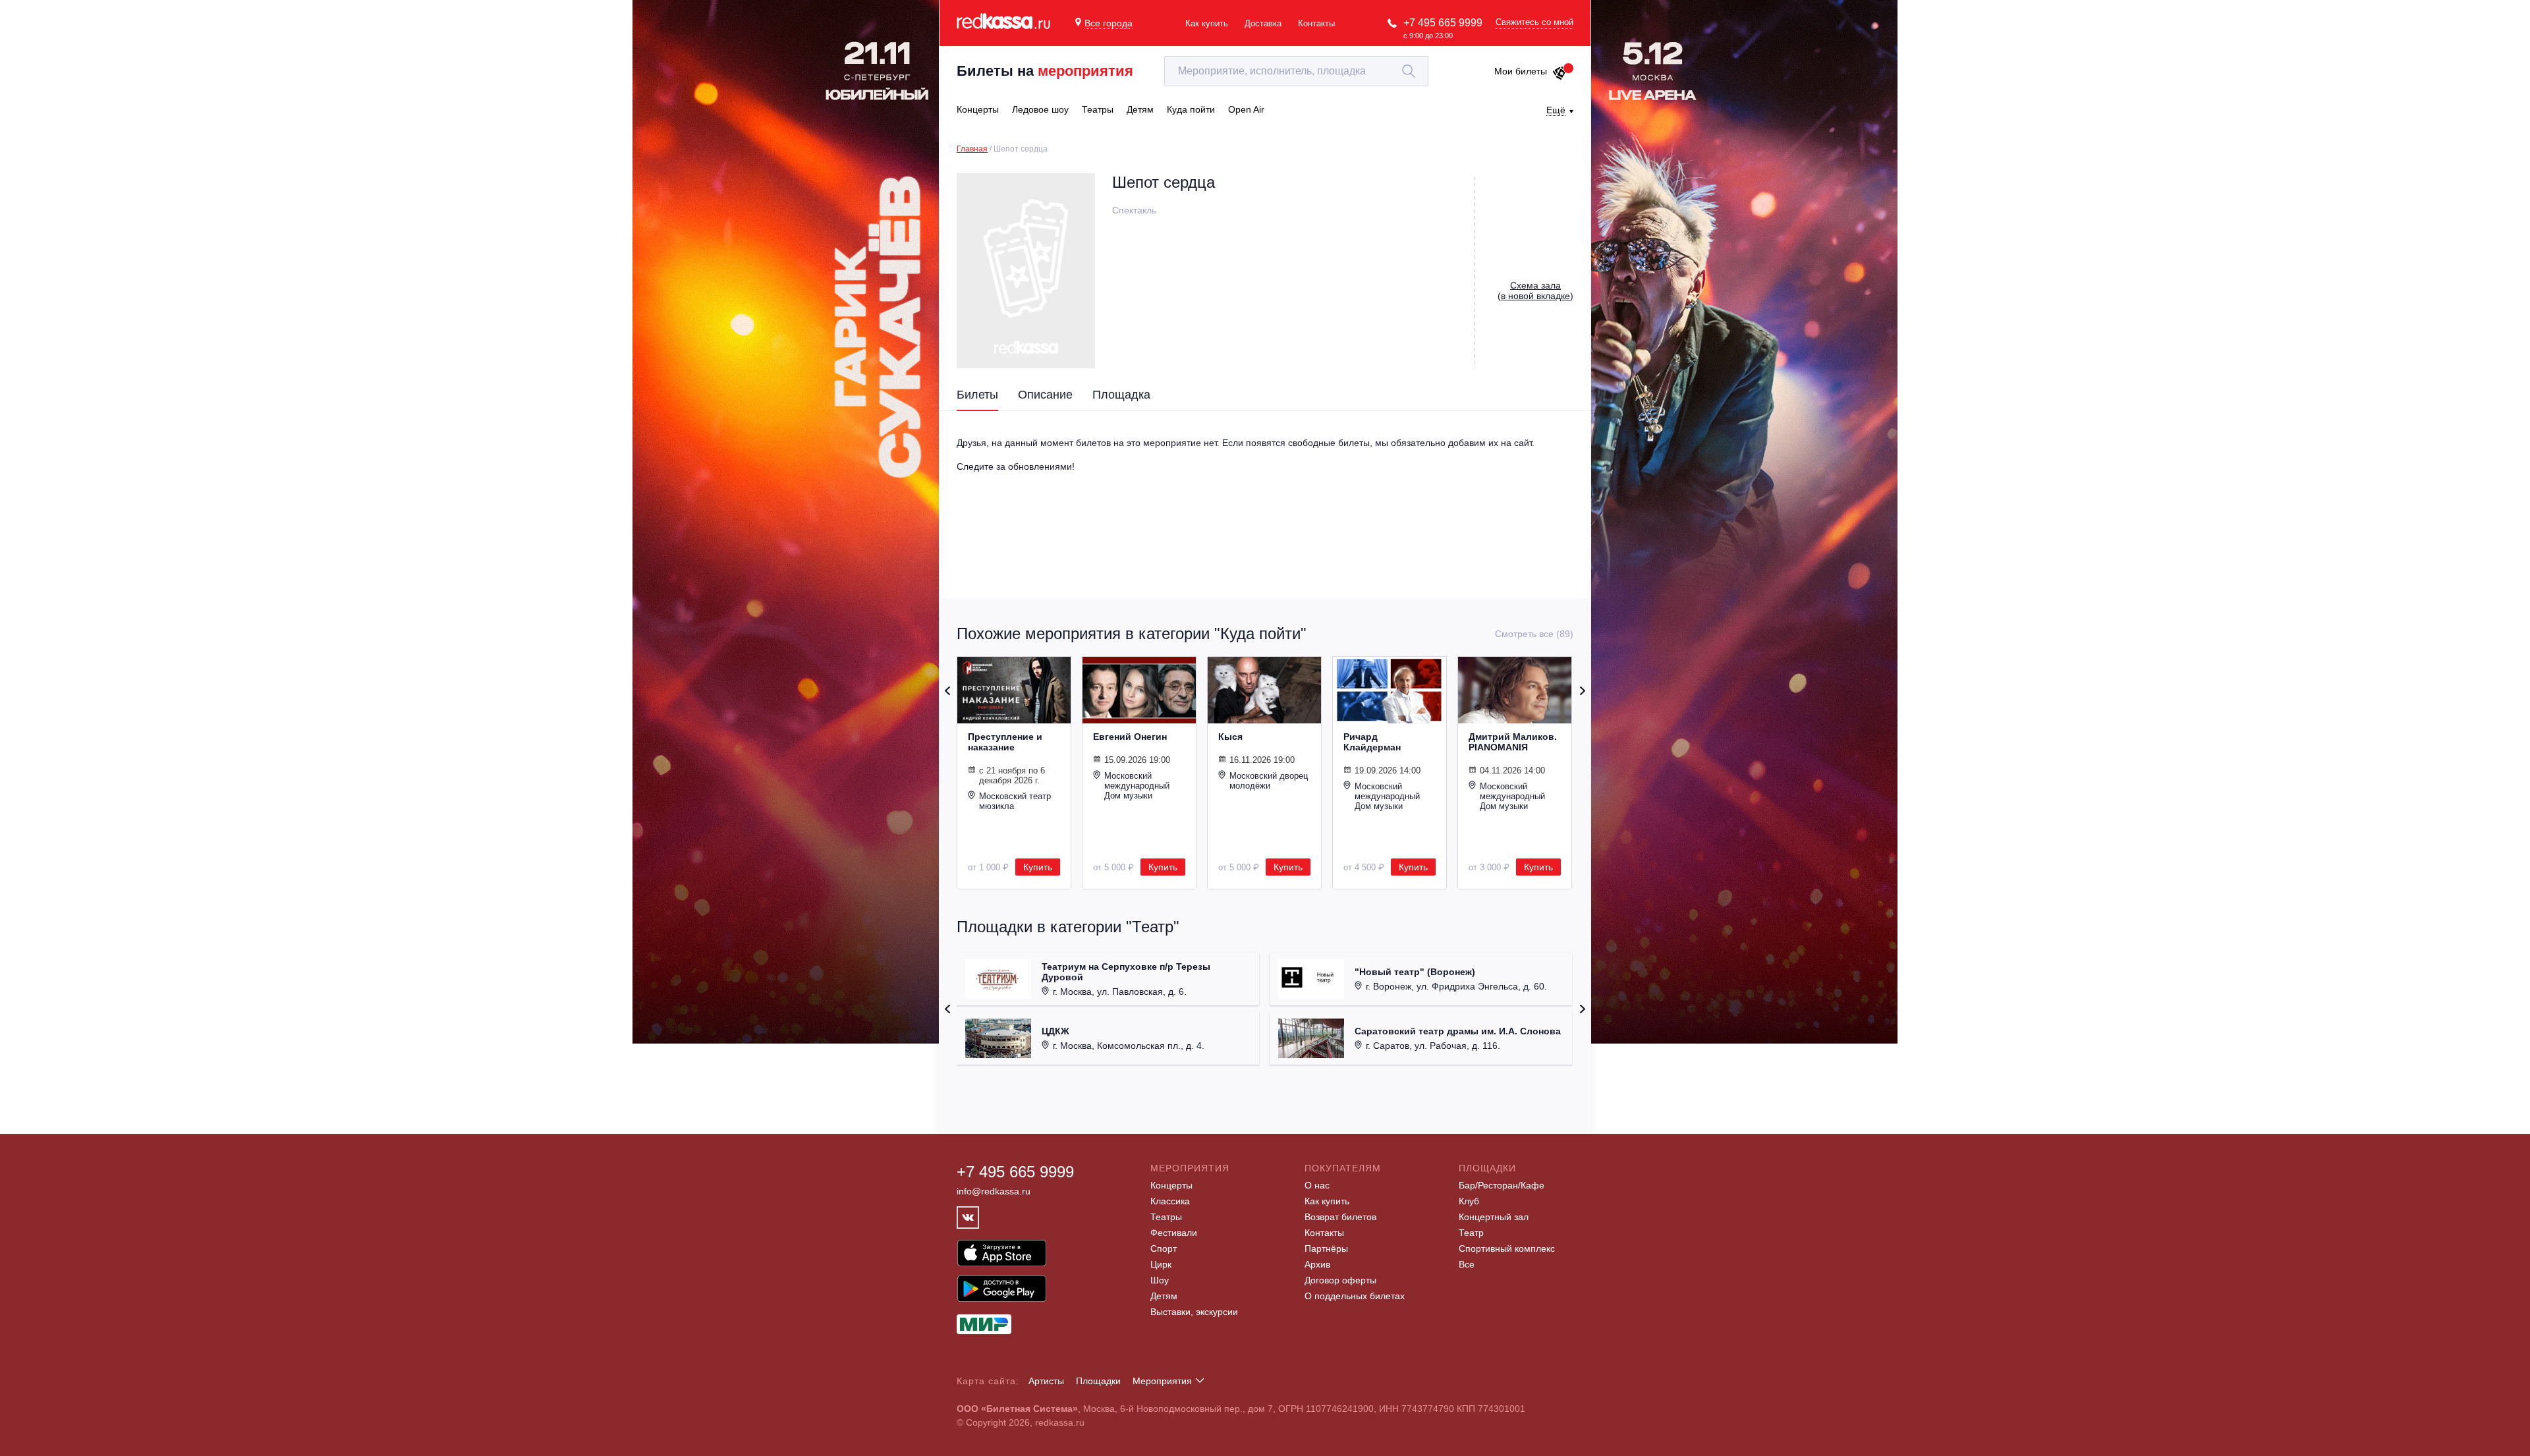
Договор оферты (1340, 1280)
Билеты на (1045, 71)
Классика (1170, 1201)
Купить (1038, 867)
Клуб (1469, 1201)
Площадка (1121, 395)
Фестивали (1174, 1233)
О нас (1317, 1185)
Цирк (1161, 1264)
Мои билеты (1521, 71)
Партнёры (1326, 1248)
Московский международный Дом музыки (1137, 786)
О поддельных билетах (1355, 1296)
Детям (1164, 1296)
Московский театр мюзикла (1015, 801)
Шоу (1160, 1280)
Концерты (1171, 1185)
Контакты (1316, 23)
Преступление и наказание (1005, 742)
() (1535, 291)
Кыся (1230, 737)
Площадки (1098, 1381)
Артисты (1046, 1381)
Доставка (1263, 23)
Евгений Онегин (1130, 737)
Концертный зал (1494, 1217)
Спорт (1164, 1248)
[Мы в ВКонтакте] (968, 1218)
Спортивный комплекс (1507, 1248)
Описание (1045, 395)
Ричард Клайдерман (1372, 742)
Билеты (977, 395)
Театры (1166, 1217)
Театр (1471, 1233)
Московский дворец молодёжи (1269, 781)
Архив (1317, 1264)
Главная (972, 149)
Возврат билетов (1340, 1217)
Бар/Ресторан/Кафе (1502, 1185)
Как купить (1207, 23)
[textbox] (1296, 71)
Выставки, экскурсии (1194, 1312)
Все (1467, 1264)
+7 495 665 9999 (1443, 23)
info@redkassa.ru (994, 1191)
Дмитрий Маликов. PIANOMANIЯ (1513, 742)
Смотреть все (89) (1534, 634)
